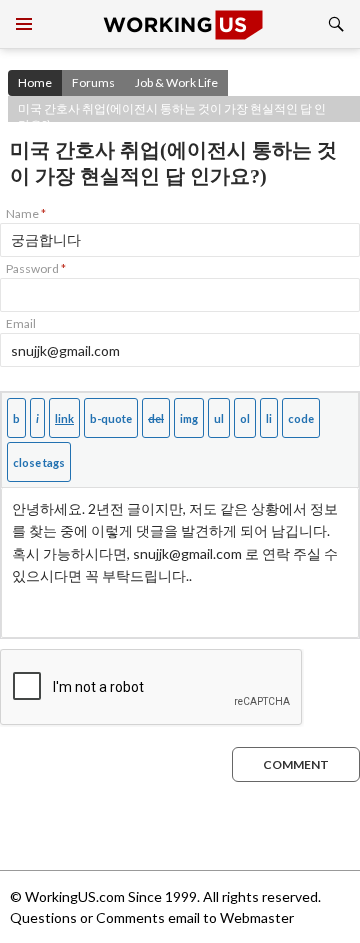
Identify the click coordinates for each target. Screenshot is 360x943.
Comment (296, 764)
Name (26, 213)
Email (21, 323)
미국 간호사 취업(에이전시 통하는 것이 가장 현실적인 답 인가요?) (172, 111)
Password (36, 268)
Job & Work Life (176, 82)
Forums (93, 82)
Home (35, 82)
